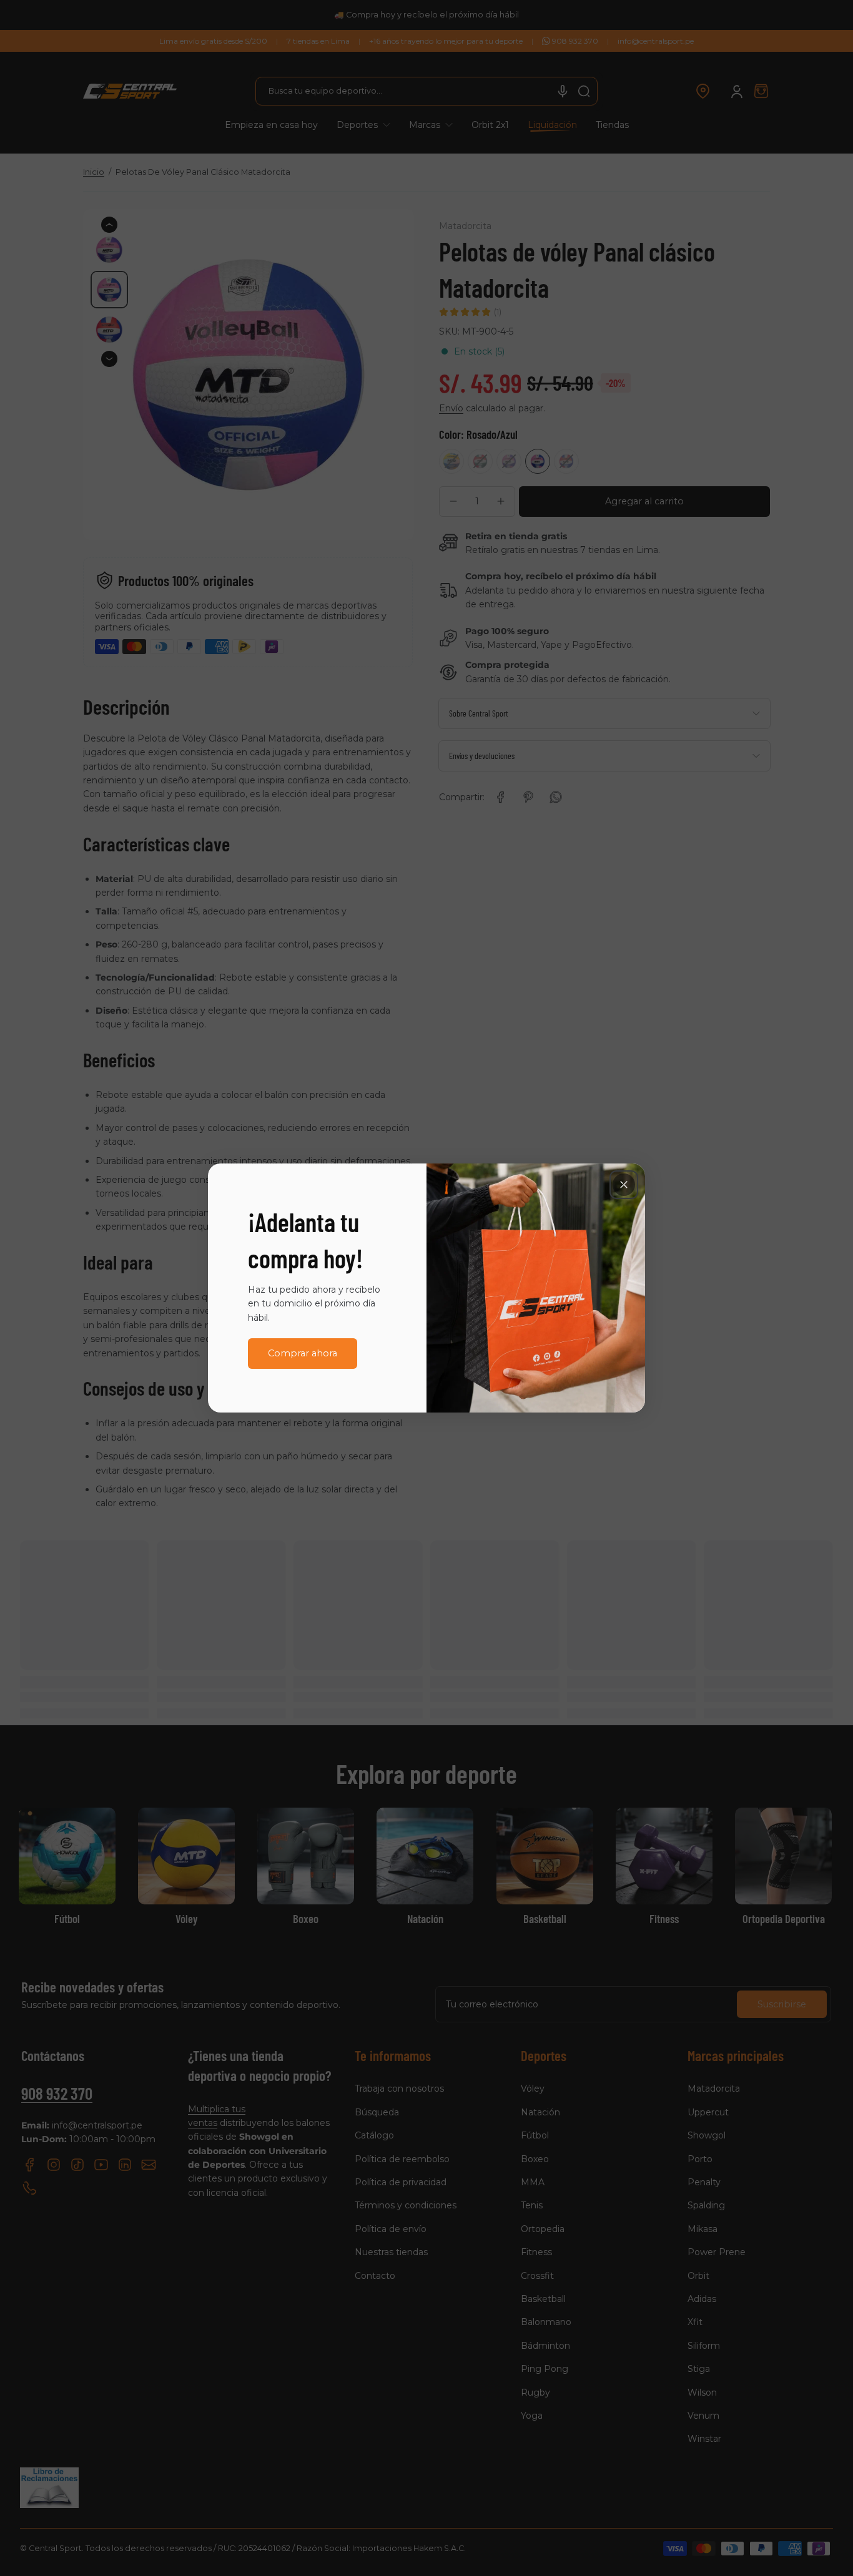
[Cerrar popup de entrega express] (624, 1185)
